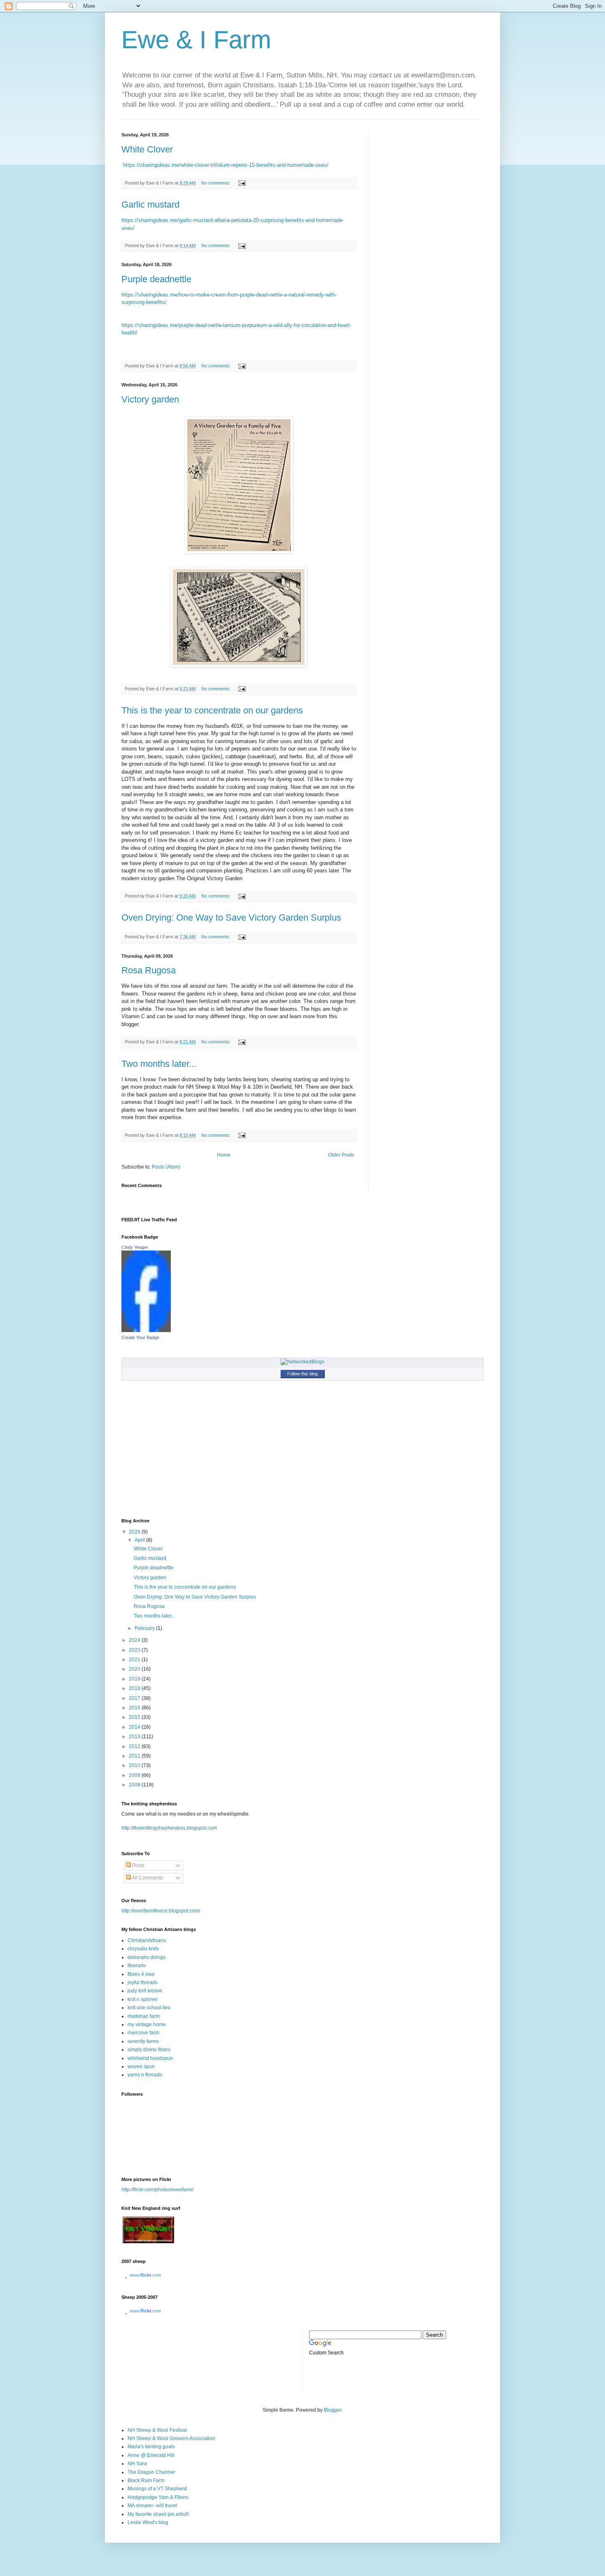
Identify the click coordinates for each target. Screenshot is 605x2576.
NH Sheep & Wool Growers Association (171, 2438)
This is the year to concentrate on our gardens (212, 710)
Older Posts (341, 1155)
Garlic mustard (150, 205)
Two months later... (159, 1064)
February (145, 1628)
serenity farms (143, 2041)
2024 (135, 1640)
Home (224, 1155)
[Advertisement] (158, 2361)
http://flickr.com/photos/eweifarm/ (157, 2190)
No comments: (216, 183)
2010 (135, 1765)
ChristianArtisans (147, 1940)
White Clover (147, 149)
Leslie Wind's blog (148, 2522)
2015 (135, 1717)
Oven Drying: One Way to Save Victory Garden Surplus (231, 917)
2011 (135, 1756)
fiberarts (137, 1966)
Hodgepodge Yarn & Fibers (158, 2497)
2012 (135, 1746)
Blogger (333, 2410)
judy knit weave (145, 1991)
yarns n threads (145, 2075)
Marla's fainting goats (151, 2447)
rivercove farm (143, 2033)
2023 (135, 1650)
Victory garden (150, 399)
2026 (135, 1532)
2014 (135, 1727)
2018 (135, 1688)
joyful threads (143, 1982)
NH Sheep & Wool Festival (157, 2430)
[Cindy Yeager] (146, 1330)
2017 (135, 1698)
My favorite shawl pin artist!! (158, 2514)
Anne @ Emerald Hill (151, 2455)
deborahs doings (147, 1957)
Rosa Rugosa (149, 970)
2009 (135, 1775)
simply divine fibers (149, 2050)
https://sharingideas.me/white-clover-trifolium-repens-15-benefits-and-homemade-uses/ (226, 165)
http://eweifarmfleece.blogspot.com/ (161, 1911)
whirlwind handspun (150, 2058)
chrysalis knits (143, 1949)
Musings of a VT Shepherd (157, 2489)
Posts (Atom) (166, 1167)
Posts (138, 1865)
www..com (145, 2275)
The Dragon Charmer (151, 2472)
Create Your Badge (140, 1337)
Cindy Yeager (135, 1247)
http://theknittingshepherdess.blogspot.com (169, 1828)
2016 (135, 1708)
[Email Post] (242, 183)
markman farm (144, 2016)
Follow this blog (302, 1374)
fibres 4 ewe (141, 1974)
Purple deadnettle (156, 279)
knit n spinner (143, 1999)
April (140, 1540)
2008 (135, 1785)
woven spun (141, 2066)
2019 (135, 1679)
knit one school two (149, 2008)
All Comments (147, 1878)
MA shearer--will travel (152, 2506)
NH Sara (137, 2464)
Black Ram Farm (146, 2480)
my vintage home (147, 2024)
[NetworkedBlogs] (302, 1362)
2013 (135, 1737)
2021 (135, 1660)
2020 (135, 1669)
